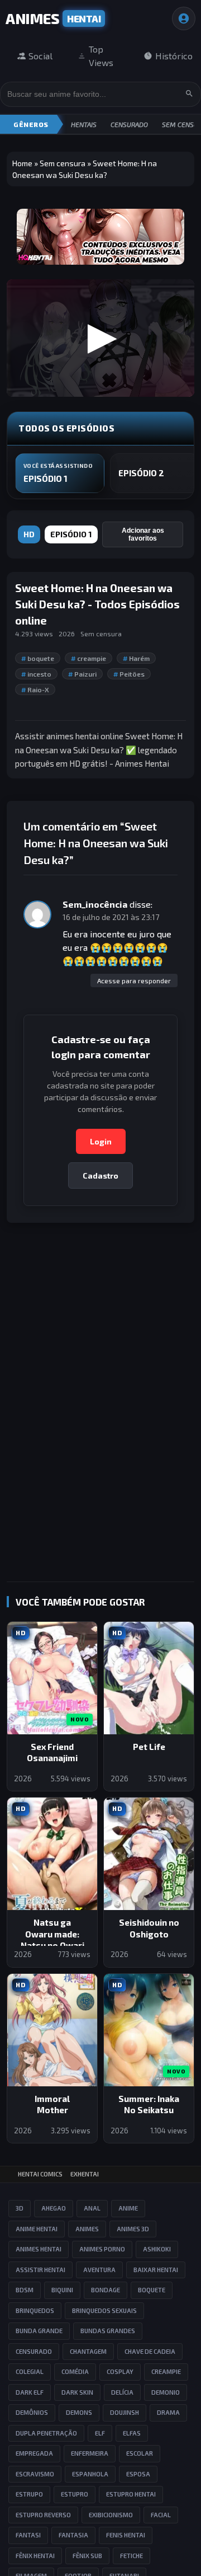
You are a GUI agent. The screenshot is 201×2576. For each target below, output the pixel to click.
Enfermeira (90, 2453)
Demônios (32, 2412)
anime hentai (37, 2229)
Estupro (75, 2494)
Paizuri (82, 674)
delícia (122, 2392)
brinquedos (35, 2310)
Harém (136, 658)
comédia (75, 2371)
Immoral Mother (52, 2105)
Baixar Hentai (156, 2270)
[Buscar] (189, 94)
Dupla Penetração (46, 2433)
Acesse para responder (134, 980)
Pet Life (149, 1747)
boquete (38, 658)
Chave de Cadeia (150, 2351)
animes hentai (39, 2249)
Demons (79, 2412)
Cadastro (100, 1176)
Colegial (30, 2371)
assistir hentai (40, 2270)
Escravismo (35, 2474)
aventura (99, 2270)
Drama (168, 2412)
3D (20, 2208)
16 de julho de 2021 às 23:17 (111, 917)
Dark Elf (30, 2392)
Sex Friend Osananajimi (52, 1752)
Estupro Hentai (131, 2494)
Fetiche (131, 2556)
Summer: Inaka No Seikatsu (149, 2105)
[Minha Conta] (184, 18)
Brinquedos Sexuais (104, 2310)
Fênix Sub (87, 2556)
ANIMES (53, 18)
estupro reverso (43, 2515)
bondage (106, 2290)
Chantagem (88, 2351)
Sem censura (63, 163)
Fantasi (28, 2535)
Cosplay (120, 2371)
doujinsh (125, 2412)
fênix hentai (35, 2556)
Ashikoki (157, 2249)
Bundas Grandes (108, 2331)
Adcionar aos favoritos (143, 534)
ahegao (54, 2208)
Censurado (129, 124)
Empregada (34, 2453)
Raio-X (35, 689)
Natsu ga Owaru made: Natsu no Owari (52, 1934)
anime (128, 2208)
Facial (161, 2515)
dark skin (77, 2392)
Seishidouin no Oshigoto (149, 1928)
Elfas (132, 2433)
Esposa (138, 2474)
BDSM (25, 2290)
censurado (34, 2351)
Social (40, 56)
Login (101, 1141)
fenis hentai (126, 2535)
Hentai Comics (40, 2174)
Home (22, 163)
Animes (87, 2229)
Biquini (62, 2290)
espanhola (90, 2474)
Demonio (166, 2392)
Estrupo (29, 2494)
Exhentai (85, 2174)
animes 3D (133, 2229)
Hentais (84, 124)
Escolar (140, 2453)
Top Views (101, 56)
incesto (36, 674)
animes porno (102, 2249)
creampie (88, 658)
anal (92, 2208)
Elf (100, 2433)
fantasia (73, 2535)
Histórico (174, 56)
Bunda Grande (39, 2331)
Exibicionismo (111, 2515)
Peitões (129, 674)
